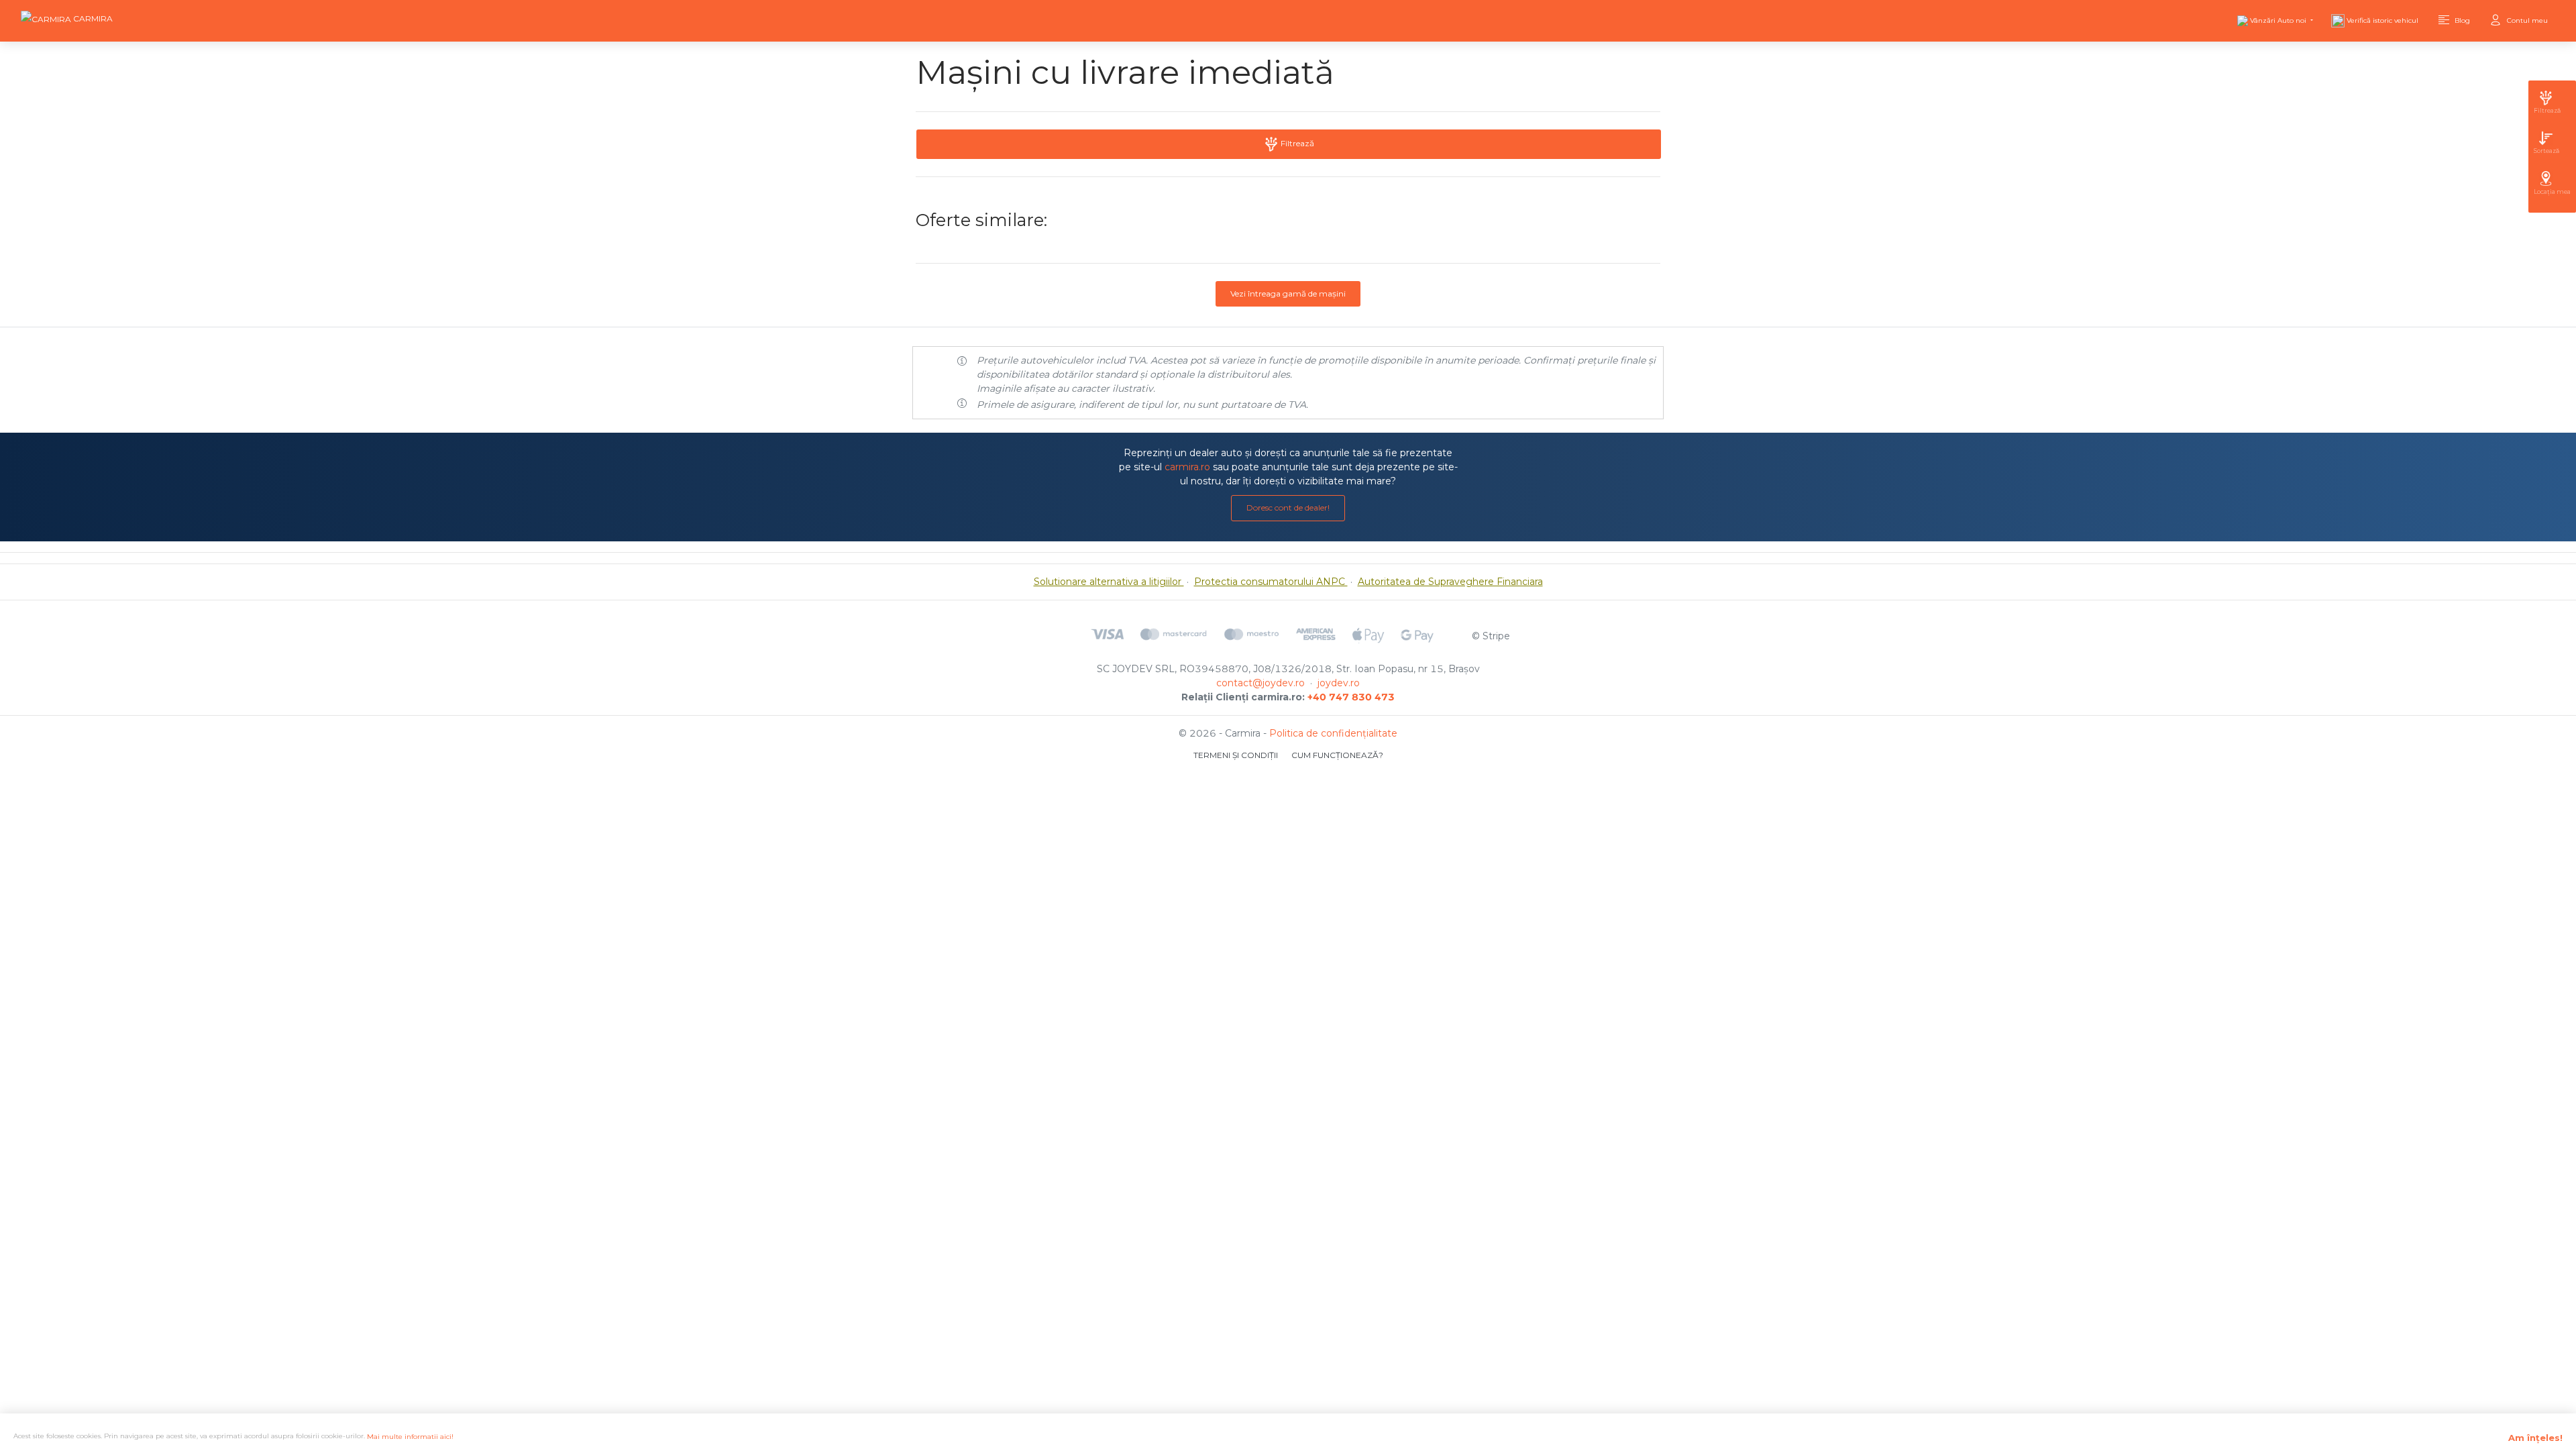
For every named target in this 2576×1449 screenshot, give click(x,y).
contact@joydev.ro (1260, 683)
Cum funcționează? (1337, 755)
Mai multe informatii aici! (410, 1437)
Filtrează (1296, 143)
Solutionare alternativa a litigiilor (1109, 582)
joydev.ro (1339, 683)
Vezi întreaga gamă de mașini (1288, 293)
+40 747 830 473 (1351, 697)
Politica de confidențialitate (1333, 733)
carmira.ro (1187, 467)
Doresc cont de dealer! (1288, 507)
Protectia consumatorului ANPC (1271, 582)
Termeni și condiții (1236, 755)
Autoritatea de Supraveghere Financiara (1450, 582)
